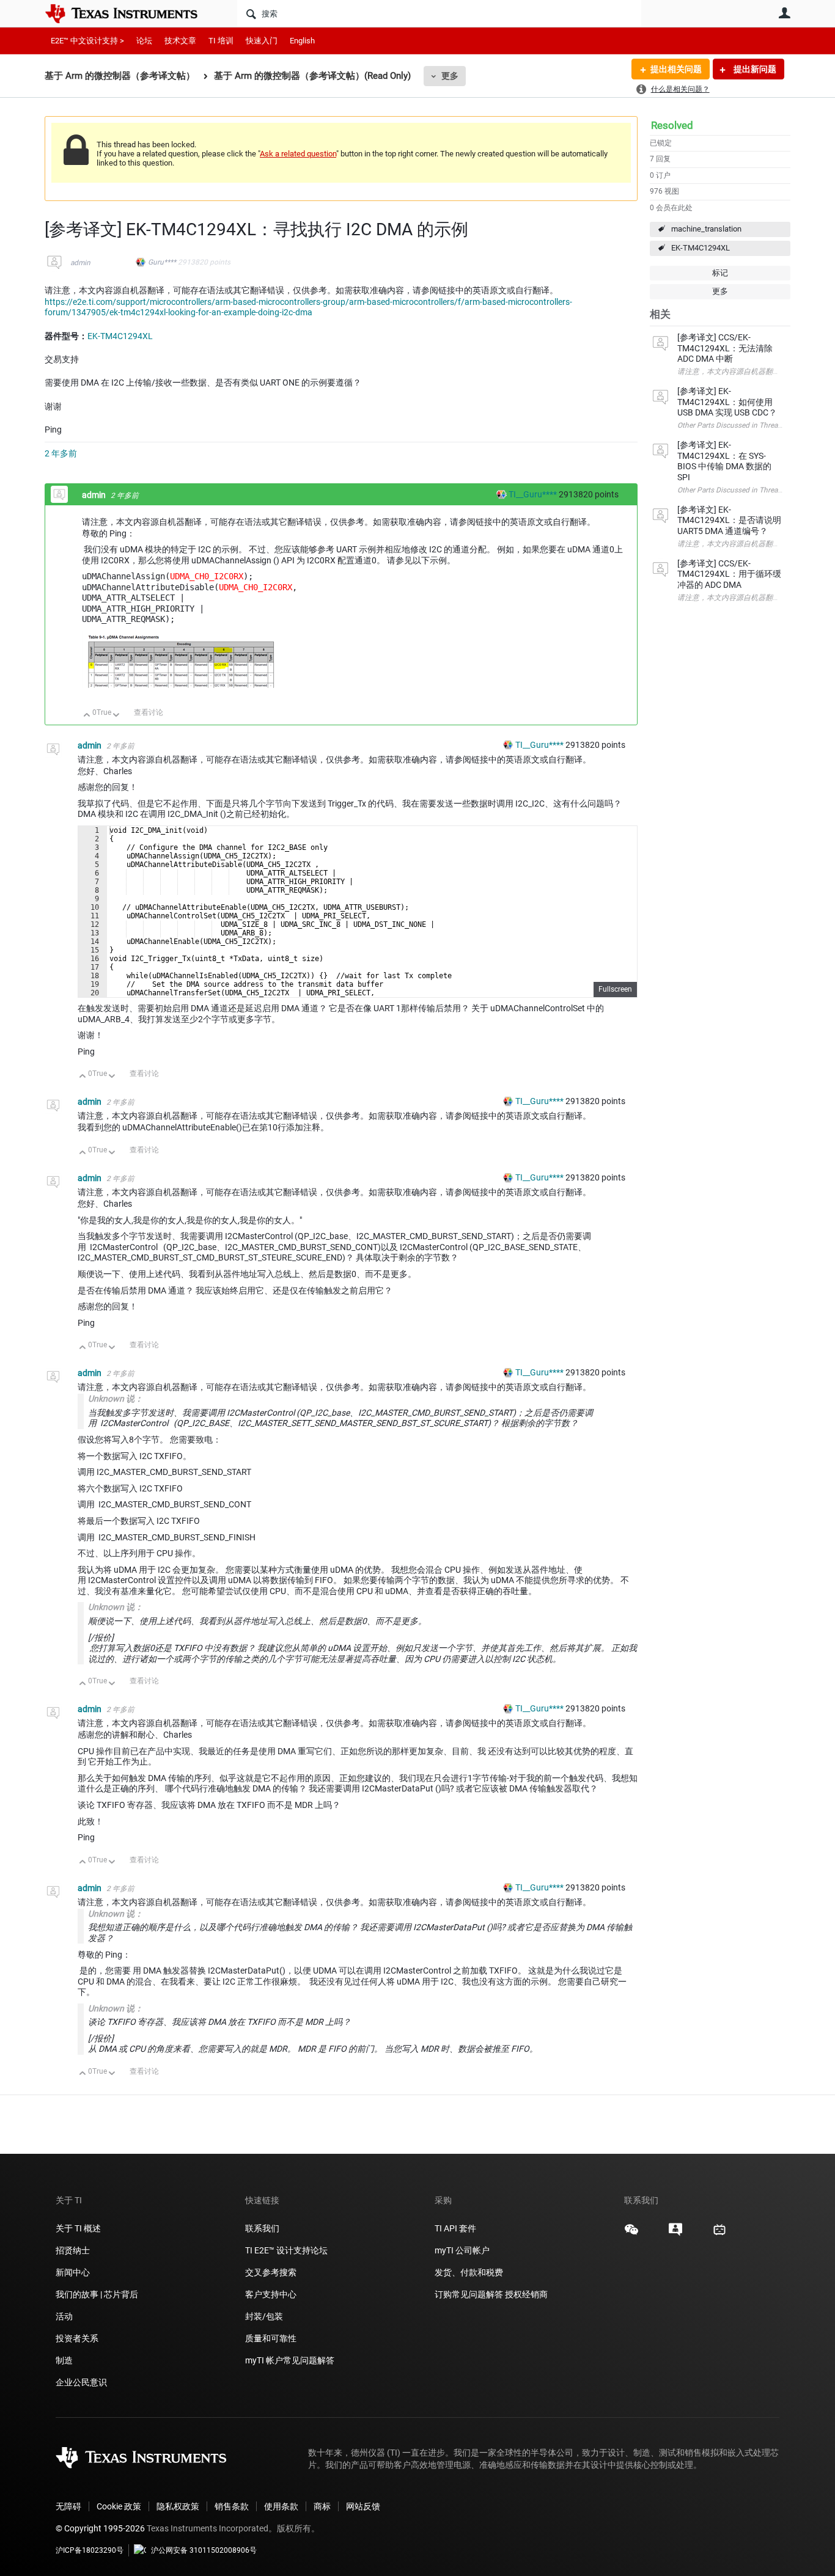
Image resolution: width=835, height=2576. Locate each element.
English (302, 41)
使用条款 (281, 2506)
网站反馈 (363, 2506)
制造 (64, 2360)
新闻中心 (73, 2272)
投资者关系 (77, 2338)
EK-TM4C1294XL (701, 248)
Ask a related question (298, 154)
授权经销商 (526, 2294)
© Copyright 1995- (100, 2528)
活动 (64, 2316)
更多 (450, 76)
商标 (322, 2506)
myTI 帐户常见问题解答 (290, 2360)
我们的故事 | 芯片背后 (97, 2294)
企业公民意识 (81, 2382)
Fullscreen (615, 989)
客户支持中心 (271, 2294)
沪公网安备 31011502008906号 (204, 2550)
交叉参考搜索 (271, 2272)
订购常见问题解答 (469, 2294)
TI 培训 (221, 41)
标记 (720, 273)
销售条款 (232, 2506)
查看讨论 (149, 712)
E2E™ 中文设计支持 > (87, 41)
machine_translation (706, 229)
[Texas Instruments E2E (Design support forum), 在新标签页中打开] (675, 2234)
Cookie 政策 (119, 2506)
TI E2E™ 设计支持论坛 (286, 2250)
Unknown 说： (116, 1399)
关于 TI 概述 (78, 2228)
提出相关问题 (676, 69)
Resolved (672, 125)
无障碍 (68, 2506)
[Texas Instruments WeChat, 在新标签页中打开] (631, 2234)
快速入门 (262, 41)
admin (80, 263)
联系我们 (262, 2228)
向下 (116, 716)
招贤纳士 (73, 2250)
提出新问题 (754, 69)
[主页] (130, 13)
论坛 (144, 41)
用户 (784, 13)
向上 (87, 716)
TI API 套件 (455, 2228)
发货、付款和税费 (469, 2272)
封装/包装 (264, 2316)
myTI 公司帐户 (462, 2250)
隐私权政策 (178, 2506)
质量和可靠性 (272, 2338)
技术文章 (180, 41)
